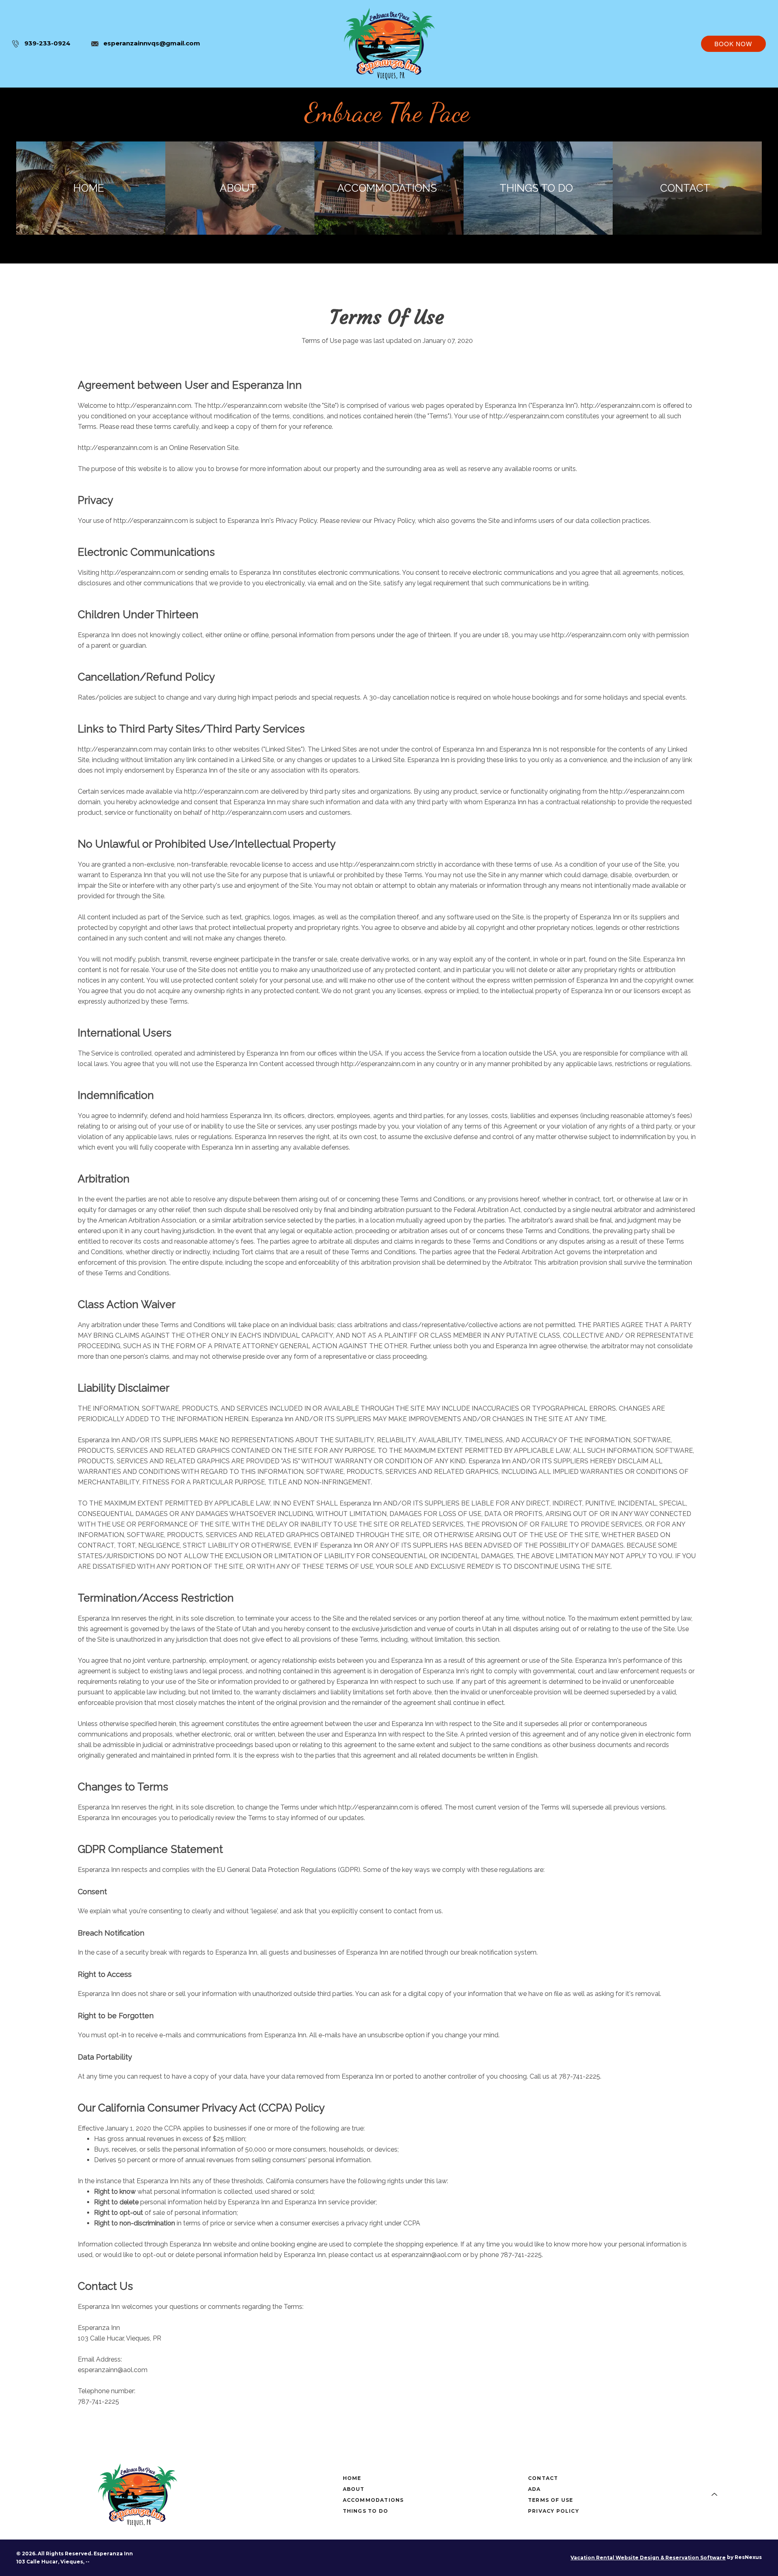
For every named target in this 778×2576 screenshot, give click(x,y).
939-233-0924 (47, 43)
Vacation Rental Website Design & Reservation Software (648, 2558)
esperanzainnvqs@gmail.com (152, 43)
